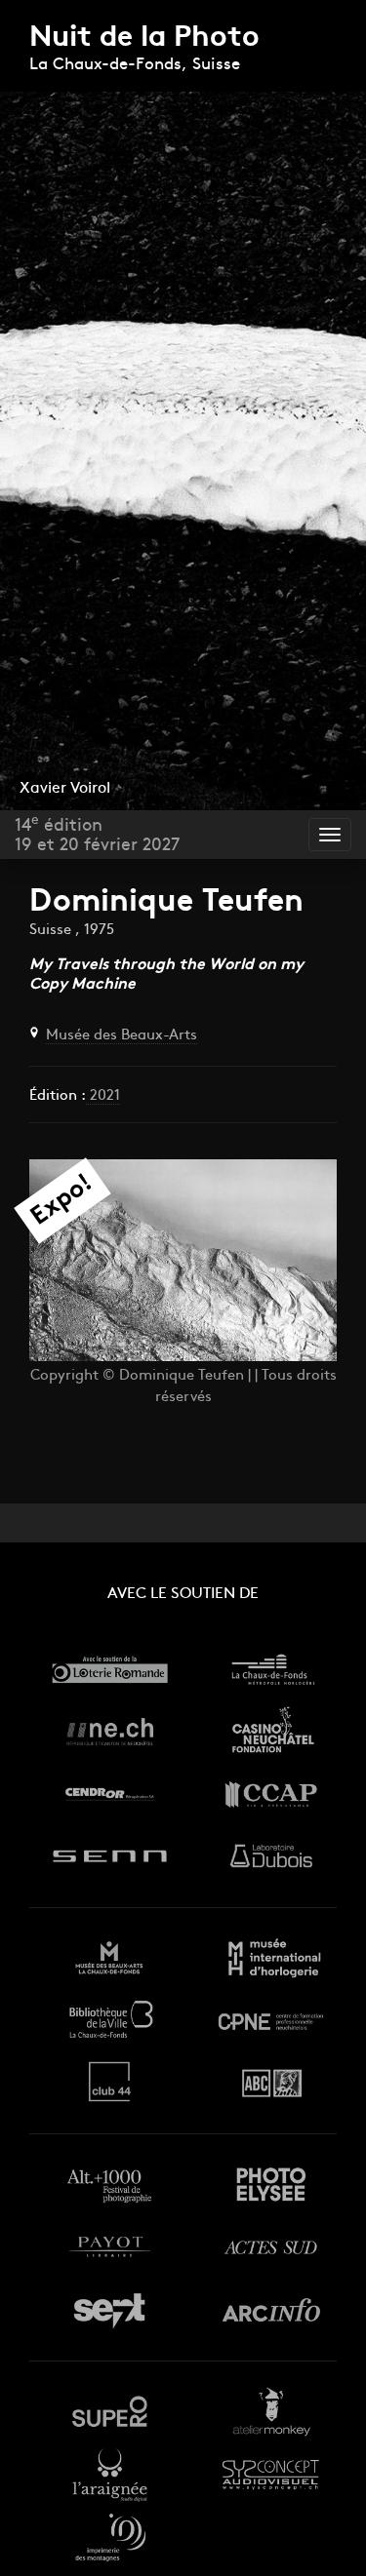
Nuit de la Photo (144, 39)
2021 (103, 1096)
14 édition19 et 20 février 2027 (97, 835)
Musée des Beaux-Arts (122, 1036)
